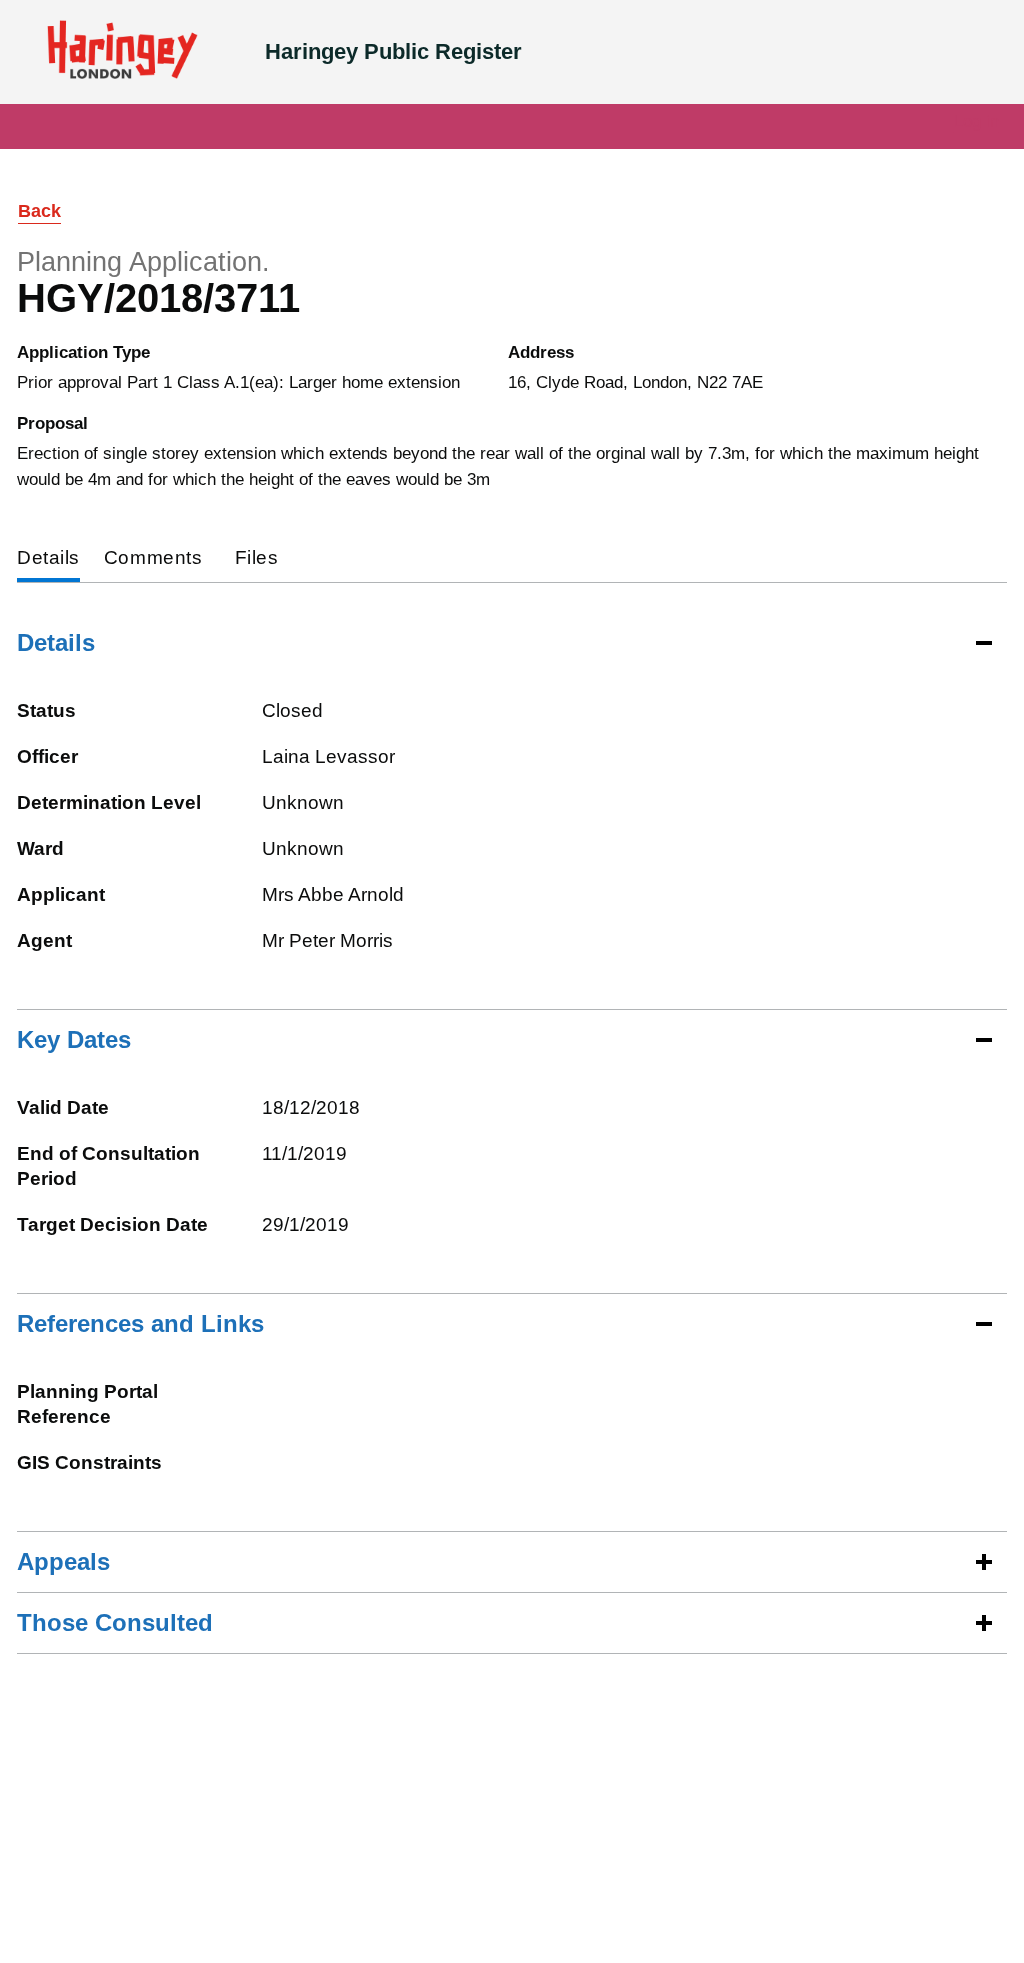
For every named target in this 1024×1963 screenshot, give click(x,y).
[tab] (48, 559)
